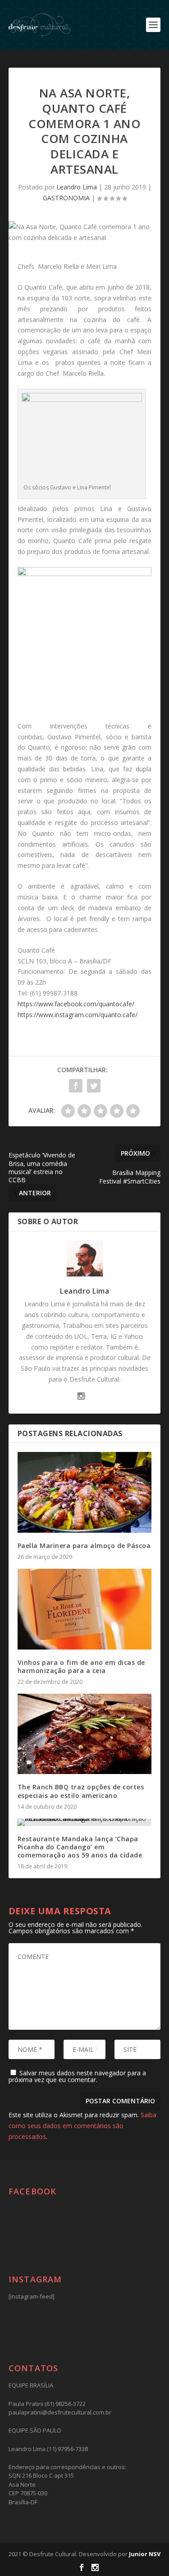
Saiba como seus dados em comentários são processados (82, 2126)
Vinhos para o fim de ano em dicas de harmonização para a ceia (81, 1666)
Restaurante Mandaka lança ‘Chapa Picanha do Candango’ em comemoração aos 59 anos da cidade (80, 1847)
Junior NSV (145, 2554)
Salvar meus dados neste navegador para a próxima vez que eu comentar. (77, 2076)
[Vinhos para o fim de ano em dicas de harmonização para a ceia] (85, 1609)
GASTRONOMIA (66, 198)
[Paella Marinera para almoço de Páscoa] (85, 1492)
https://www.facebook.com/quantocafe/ (76, 1004)
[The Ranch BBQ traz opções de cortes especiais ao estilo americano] (85, 1734)
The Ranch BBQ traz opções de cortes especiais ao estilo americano (81, 1791)
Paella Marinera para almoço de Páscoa (84, 1546)
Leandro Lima (77, 187)
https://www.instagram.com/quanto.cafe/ (78, 1015)
